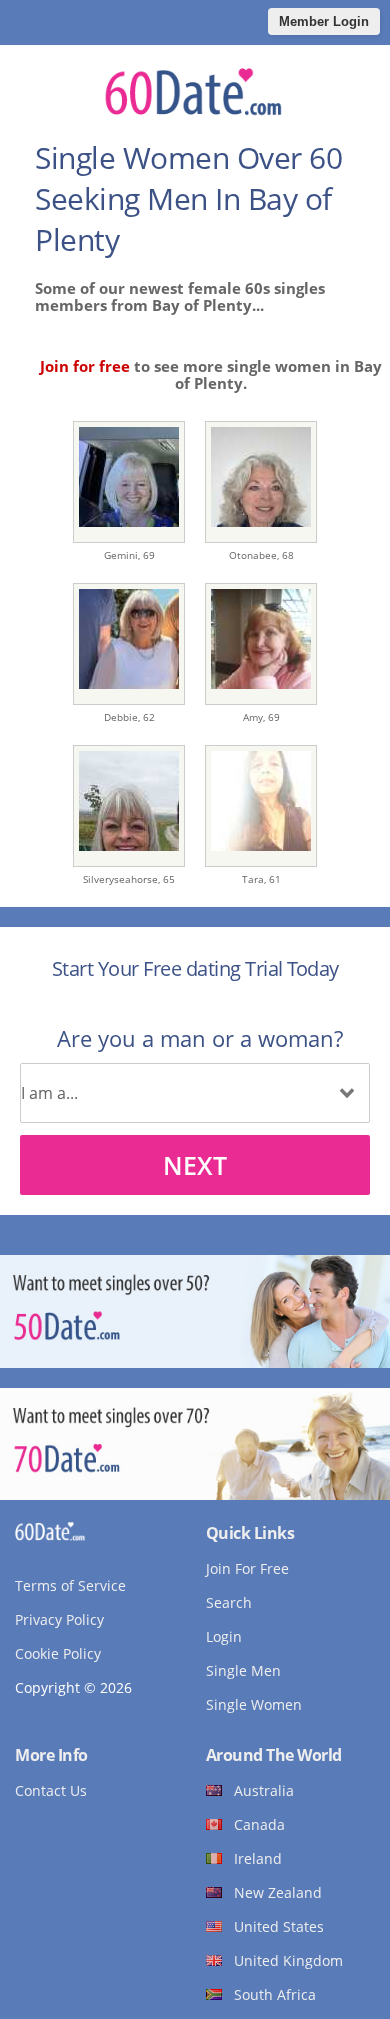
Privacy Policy (59, 1619)
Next (195, 1165)
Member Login (324, 21)
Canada (259, 1824)
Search (229, 1602)
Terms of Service (70, 1585)
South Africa (275, 1994)
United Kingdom (288, 1960)
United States (279, 1926)
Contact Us (51, 1790)
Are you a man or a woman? (200, 1038)
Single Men (243, 1670)
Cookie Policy (58, 1653)
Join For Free (247, 1568)
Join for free (85, 366)
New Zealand (278, 1892)
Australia (264, 1790)
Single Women (254, 1704)
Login (224, 1636)
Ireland (258, 1858)
